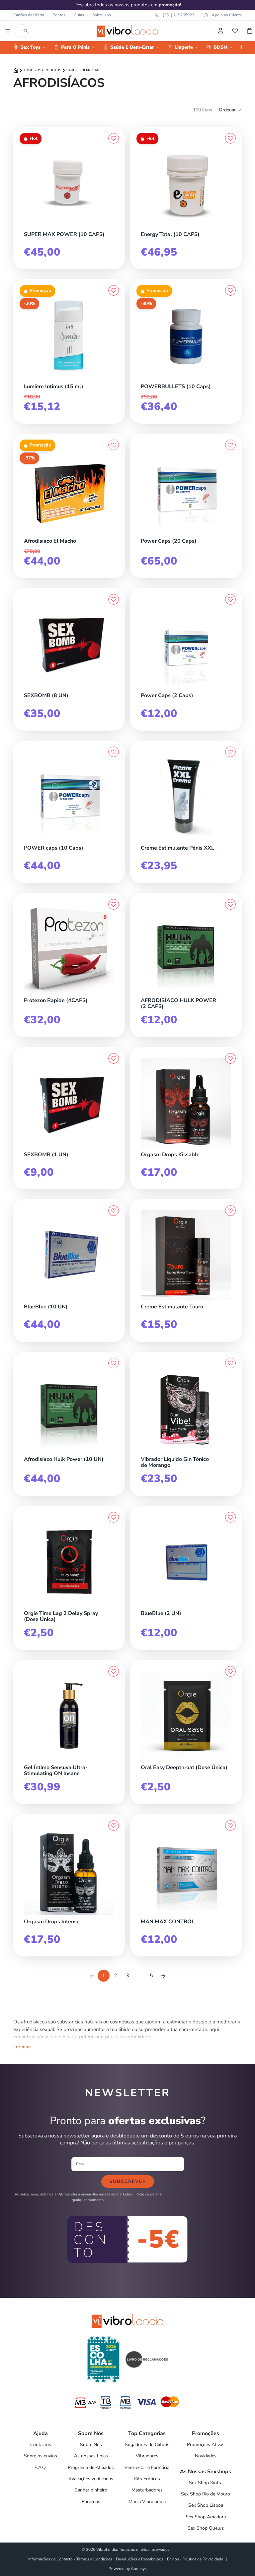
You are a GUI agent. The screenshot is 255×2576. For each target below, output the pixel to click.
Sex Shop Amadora (206, 2517)
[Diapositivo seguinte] (221, 796)
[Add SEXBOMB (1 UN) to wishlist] (114, 1058)
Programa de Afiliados (91, 2467)
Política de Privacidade (203, 2559)
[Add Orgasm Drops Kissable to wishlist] (230, 1058)
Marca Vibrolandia (147, 2502)
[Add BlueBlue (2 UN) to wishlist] (230, 1517)
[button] (230, 110)
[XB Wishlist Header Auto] (235, 31)
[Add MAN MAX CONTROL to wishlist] (230, 1826)
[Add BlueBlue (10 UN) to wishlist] (114, 1211)
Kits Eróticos (147, 2479)
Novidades (206, 2456)
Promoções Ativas (206, 2445)
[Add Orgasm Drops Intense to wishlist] (114, 1826)
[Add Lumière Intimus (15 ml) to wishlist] (114, 290)
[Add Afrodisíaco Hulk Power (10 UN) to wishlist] (114, 1363)
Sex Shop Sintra (206, 2483)
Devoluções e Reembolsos (140, 2559)
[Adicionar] (113, 226)
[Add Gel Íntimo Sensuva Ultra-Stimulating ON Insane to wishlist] (114, 1671)
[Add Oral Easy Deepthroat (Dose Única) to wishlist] (230, 1671)
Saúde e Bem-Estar (84, 70)
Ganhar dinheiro (91, 2490)
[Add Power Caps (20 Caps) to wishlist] (230, 445)
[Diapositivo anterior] (151, 796)
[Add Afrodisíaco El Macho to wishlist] (114, 445)
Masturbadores (147, 2490)
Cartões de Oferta (29, 15)
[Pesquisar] (26, 31)
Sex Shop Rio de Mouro (206, 2494)
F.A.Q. (41, 2467)
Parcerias (91, 2502)
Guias (79, 15)
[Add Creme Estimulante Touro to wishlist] (230, 1211)
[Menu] (8, 31)
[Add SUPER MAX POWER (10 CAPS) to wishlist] (114, 138)
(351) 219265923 (178, 15)
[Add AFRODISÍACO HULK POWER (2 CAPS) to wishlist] (230, 904)
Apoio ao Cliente (227, 15)
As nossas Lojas (91, 2456)
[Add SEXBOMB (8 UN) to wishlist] (114, 599)
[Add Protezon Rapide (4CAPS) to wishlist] (114, 904)
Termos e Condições (94, 2559)
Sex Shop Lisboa (206, 2505)
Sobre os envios (41, 2456)
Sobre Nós (102, 15)
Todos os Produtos (42, 70)
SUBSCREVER (128, 2181)
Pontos (59, 15)
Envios (173, 2559)
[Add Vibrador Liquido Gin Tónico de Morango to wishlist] (230, 1363)
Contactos (41, 2445)
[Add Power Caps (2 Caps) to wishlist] (230, 599)
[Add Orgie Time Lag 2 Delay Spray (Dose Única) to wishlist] (114, 1517)
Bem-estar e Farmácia (147, 2467)
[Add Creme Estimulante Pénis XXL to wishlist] (230, 752)
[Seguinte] (163, 1976)
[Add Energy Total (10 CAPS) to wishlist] (230, 138)
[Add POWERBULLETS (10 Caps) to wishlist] (230, 290)
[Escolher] (229, 840)
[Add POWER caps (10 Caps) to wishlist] (114, 752)
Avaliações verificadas (91, 2479)
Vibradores (147, 2456)
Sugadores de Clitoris (147, 2445)
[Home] (16, 70)
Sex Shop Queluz (206, 2528)
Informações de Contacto (50, 2559)
